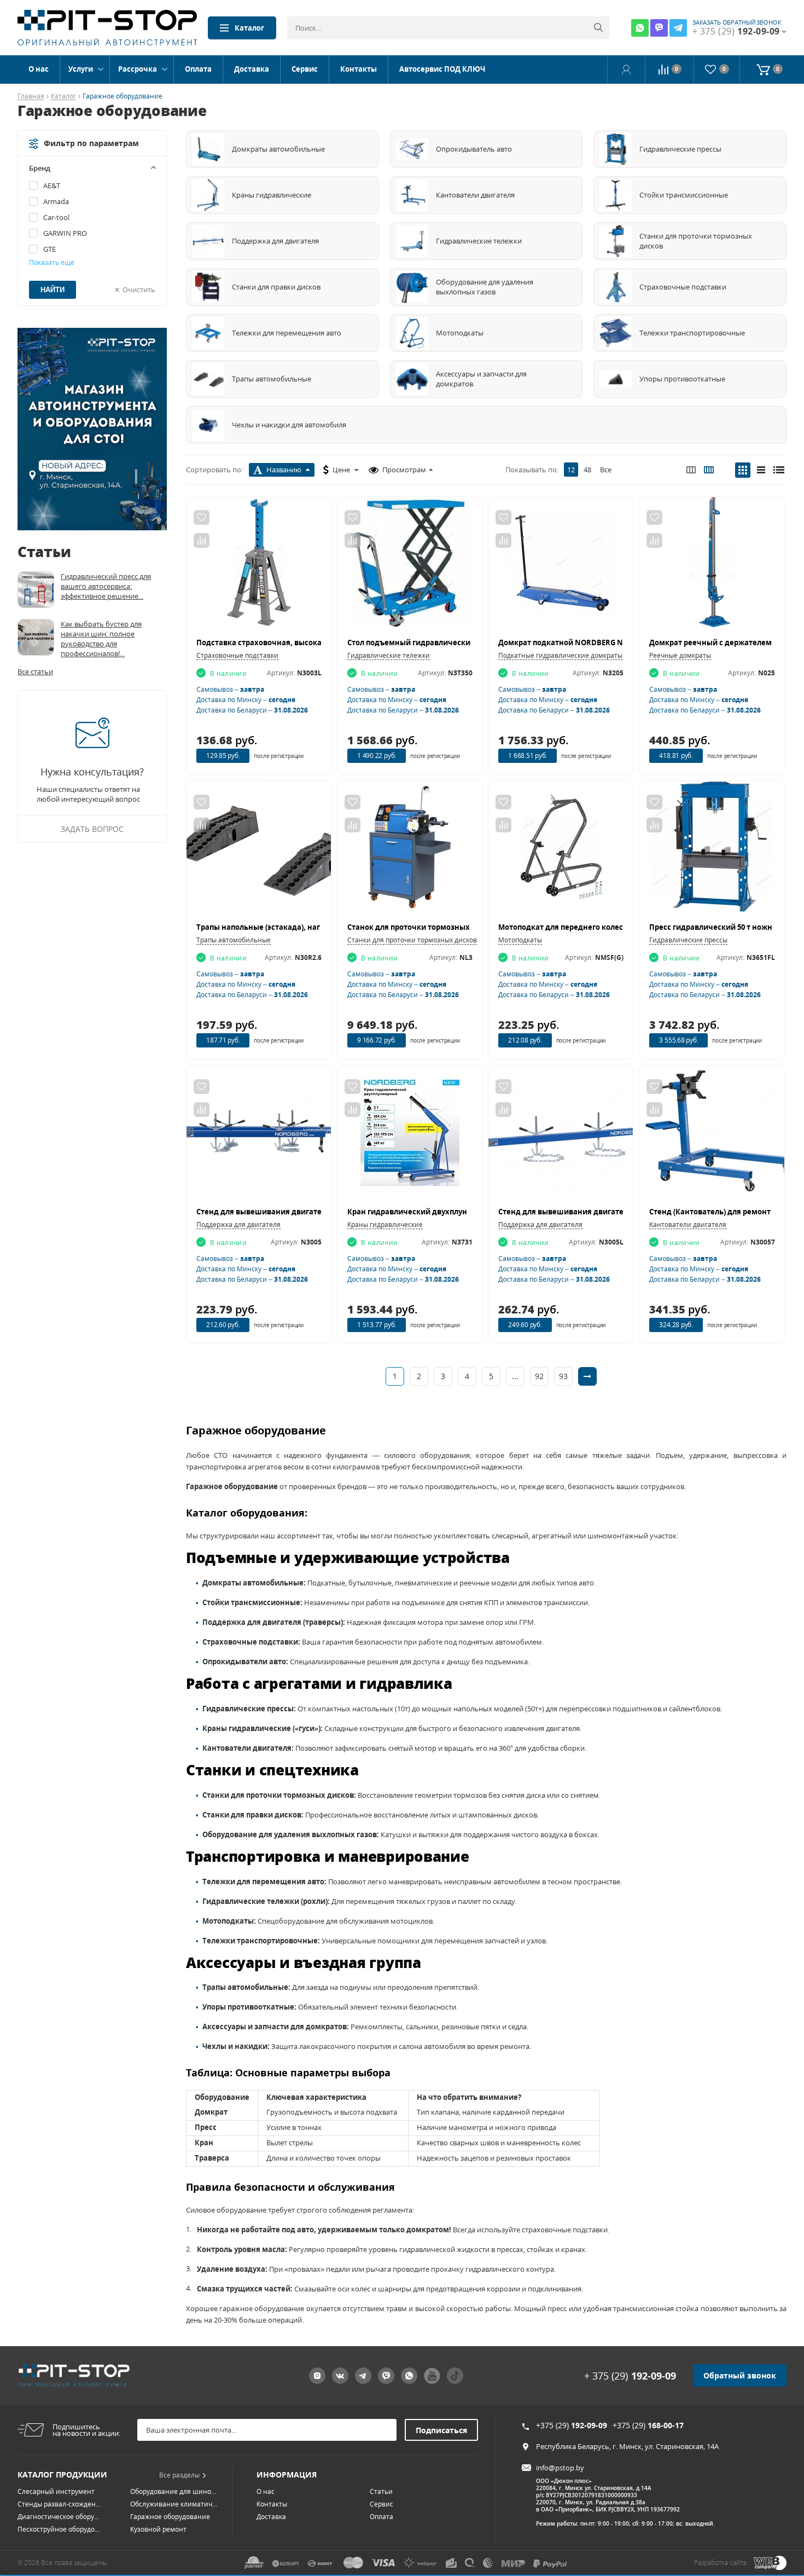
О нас (39, 69)
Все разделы (179, 2475)
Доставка (252, 69)
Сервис (305, 69)
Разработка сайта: (721, 2563)
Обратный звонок (740, 2375)
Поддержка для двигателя (238, 1225)
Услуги (81, 69)
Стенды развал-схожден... (59, 2504)
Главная (31, 97)
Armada (56, 201)
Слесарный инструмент (56, 2491)
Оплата (198, 69)
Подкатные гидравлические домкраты (560, 655)
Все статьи (35, 672)
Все (606, 470)
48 (587, 470)
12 (571, 470)
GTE (49, 249)
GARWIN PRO (65, 233)
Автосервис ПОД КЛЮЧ (442, 69)
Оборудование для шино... (173, 2491)
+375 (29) (572, 2425)
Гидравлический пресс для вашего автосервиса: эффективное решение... (106, 586)
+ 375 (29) (630, 2376)
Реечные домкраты (680, 655)
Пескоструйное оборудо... (59, 2529)
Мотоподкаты (520, 940)
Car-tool (56, 217)
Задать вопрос (92, 829)
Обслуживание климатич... (174, 2504)
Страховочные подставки (237, 655)
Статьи (381, 2491)
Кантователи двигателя (688, 1225)
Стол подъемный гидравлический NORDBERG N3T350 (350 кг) (459, 642)
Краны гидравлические (385, 1225)
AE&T (52, 186)
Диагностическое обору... (58, 2517)
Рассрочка (138, 69)
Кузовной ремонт (158, 2529)
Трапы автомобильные (234, 940)
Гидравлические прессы (688, 940)
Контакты (359, 69)
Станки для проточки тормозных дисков (412, 940)
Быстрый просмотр (259, 567)
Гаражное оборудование (170, 2517)
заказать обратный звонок (737, 22)
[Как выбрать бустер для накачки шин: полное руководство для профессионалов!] (36, 637)
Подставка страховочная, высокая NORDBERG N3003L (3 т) (303, 642)
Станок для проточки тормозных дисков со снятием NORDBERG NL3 (473, 927)
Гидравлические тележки (389, 655)
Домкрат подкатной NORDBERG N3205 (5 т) (576, 642)
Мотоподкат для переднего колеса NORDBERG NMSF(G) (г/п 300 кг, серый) (633, 927)
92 (539, 1376)
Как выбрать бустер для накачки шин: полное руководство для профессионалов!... (101, 639)
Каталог (249, 28)
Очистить (139, 290)
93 (563, 1376)
